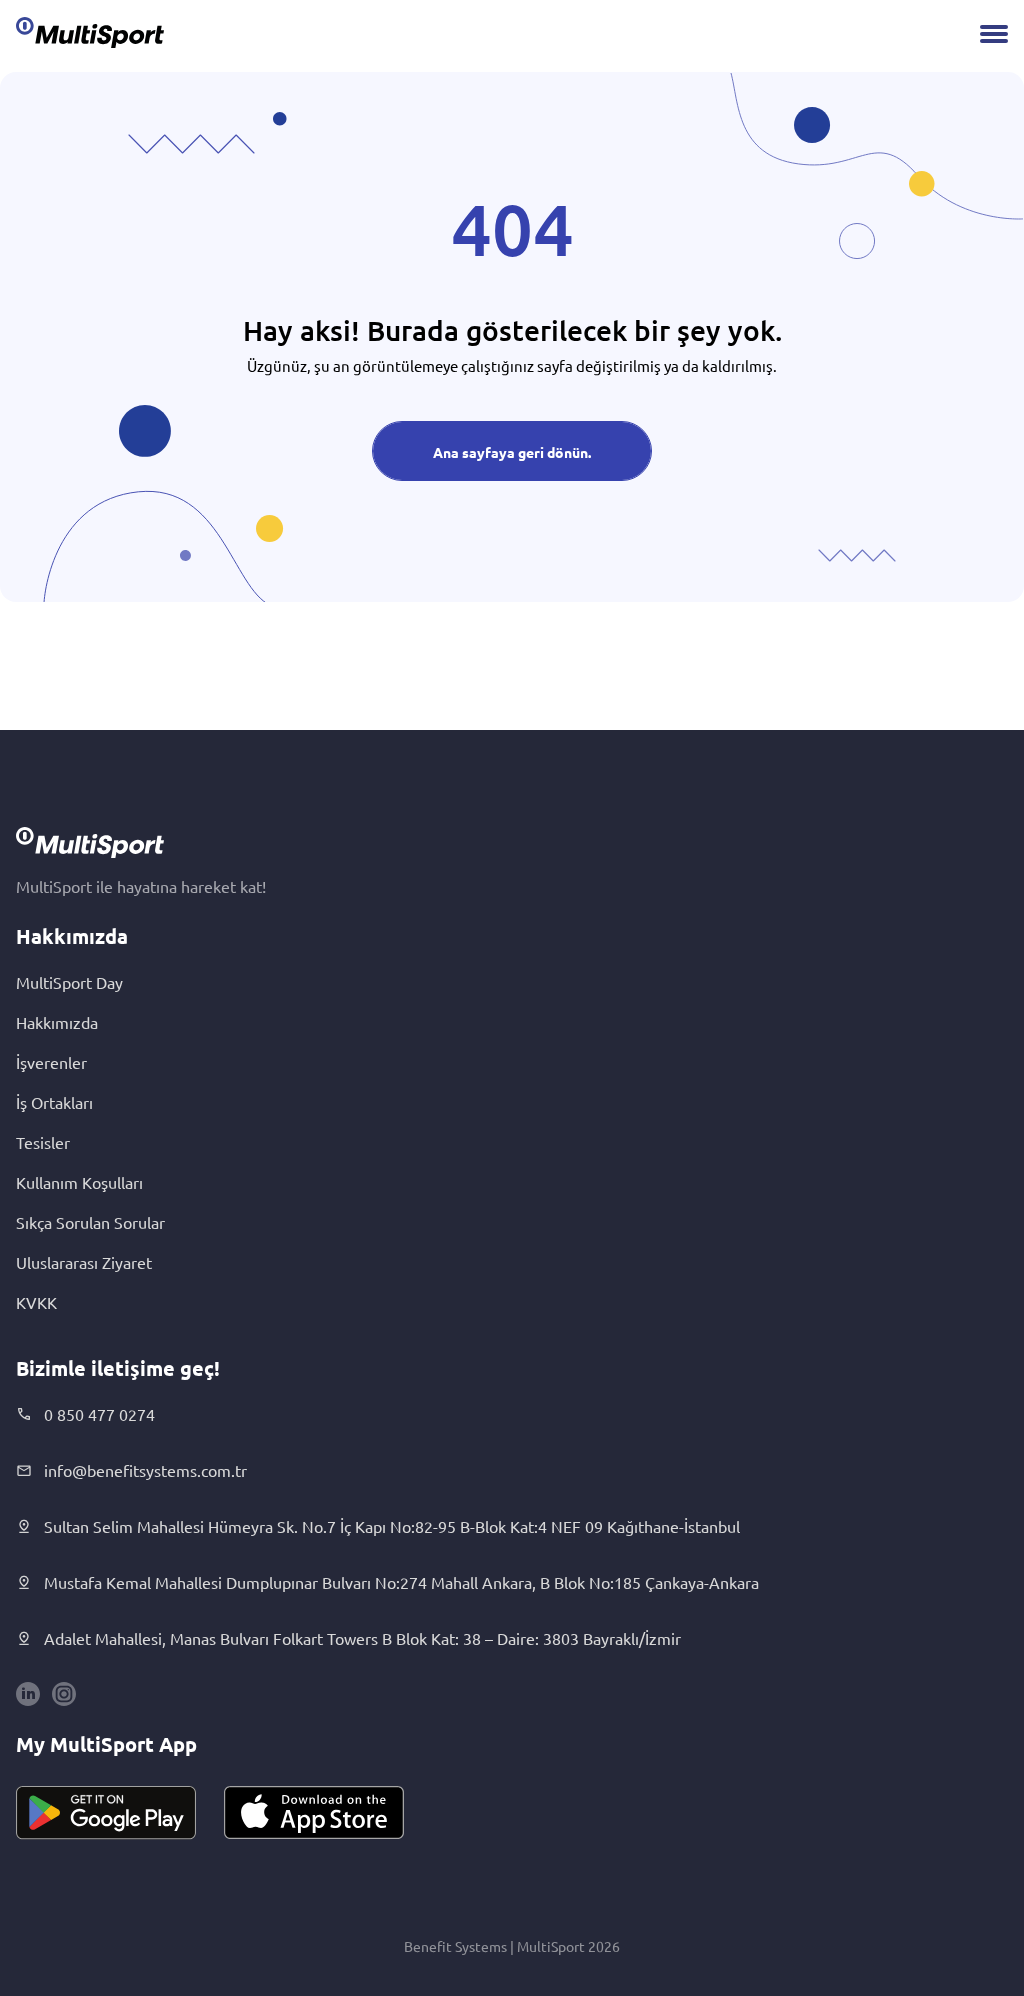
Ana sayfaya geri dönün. (512, 452)
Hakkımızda (57, 1022)
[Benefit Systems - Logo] (90, 32)
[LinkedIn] (28, 1694)
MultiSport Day (69, 982)
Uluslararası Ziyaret (84, 1262)
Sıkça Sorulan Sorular (90, 1222)
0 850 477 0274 (99, 1414)
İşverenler (51, 1062)
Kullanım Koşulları (79, 1182)
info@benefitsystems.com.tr (145, 1470)
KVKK (36, 1302)
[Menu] (994, 34)
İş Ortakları (54, 1102)
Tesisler (43, 1142)
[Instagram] (64, 1694)
